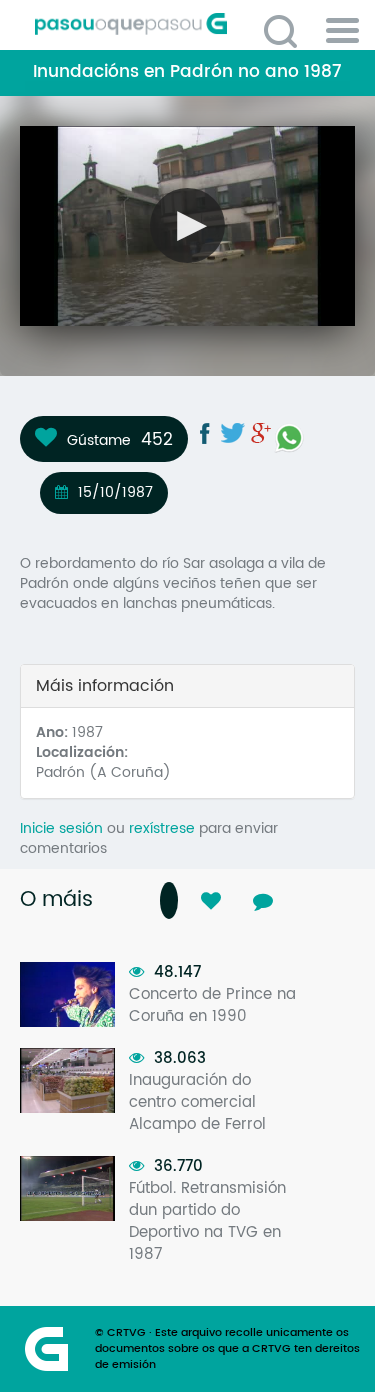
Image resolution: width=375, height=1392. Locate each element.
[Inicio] (195, 24)
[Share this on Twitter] (233, 433)
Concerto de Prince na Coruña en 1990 (212, 1005)
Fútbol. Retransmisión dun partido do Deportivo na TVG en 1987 (207, 1221)
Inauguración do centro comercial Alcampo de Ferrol (197, 1102)
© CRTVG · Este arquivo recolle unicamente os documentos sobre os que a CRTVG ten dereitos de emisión (227, 1349)
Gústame (99, 440)
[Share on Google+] (261, 433)
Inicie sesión (61, 828)
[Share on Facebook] (205, 433)
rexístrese (162, 828)
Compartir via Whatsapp (289, 438)
